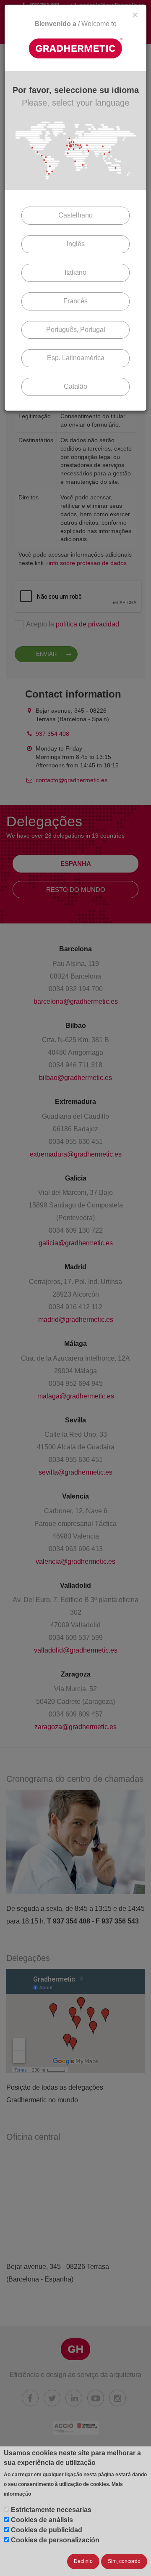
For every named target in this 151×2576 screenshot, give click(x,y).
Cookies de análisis (42, 2520)
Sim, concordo (124, 2561)
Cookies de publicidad (47, 2530)
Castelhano (75, 215)
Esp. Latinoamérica (76, 358)
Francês (75, 301)
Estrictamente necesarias (51, 2510)
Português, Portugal (76, 330)
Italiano (75, 272)
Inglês (76, 244)
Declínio (83, 2561)
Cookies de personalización (55, 2540)
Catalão (75, 386)
